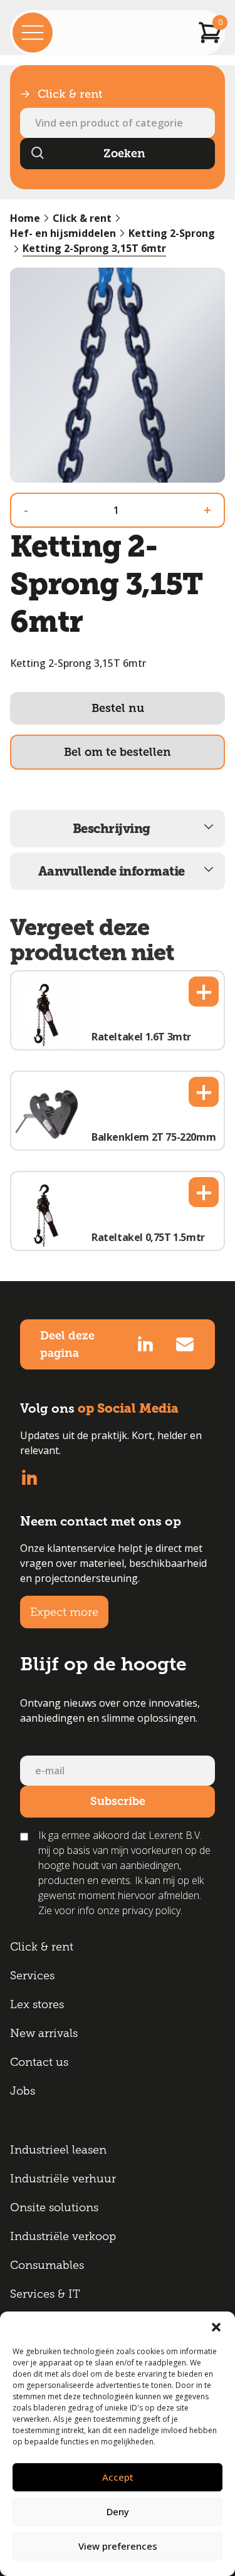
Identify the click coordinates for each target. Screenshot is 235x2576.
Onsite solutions (54, 2207)
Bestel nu (118, 708)
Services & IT (45, 2294)
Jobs (23, 2091)
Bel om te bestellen (118, 752)
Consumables (47, 2265)
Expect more (64, 1612)
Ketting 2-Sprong (172, 233)
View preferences (118, 2546)
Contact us (39, 2062)
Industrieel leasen (58, 2150)
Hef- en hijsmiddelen (63, 233)
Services (32, 1976)
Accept (118, 2477)
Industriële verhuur (63, 2179)
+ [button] (204, 992)
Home (25, 218)
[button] (216, 2327)
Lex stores (37, 2004)
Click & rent (82, 218)
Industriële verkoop (63, 2236)
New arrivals (44, 2033)
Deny (118, 2511)
